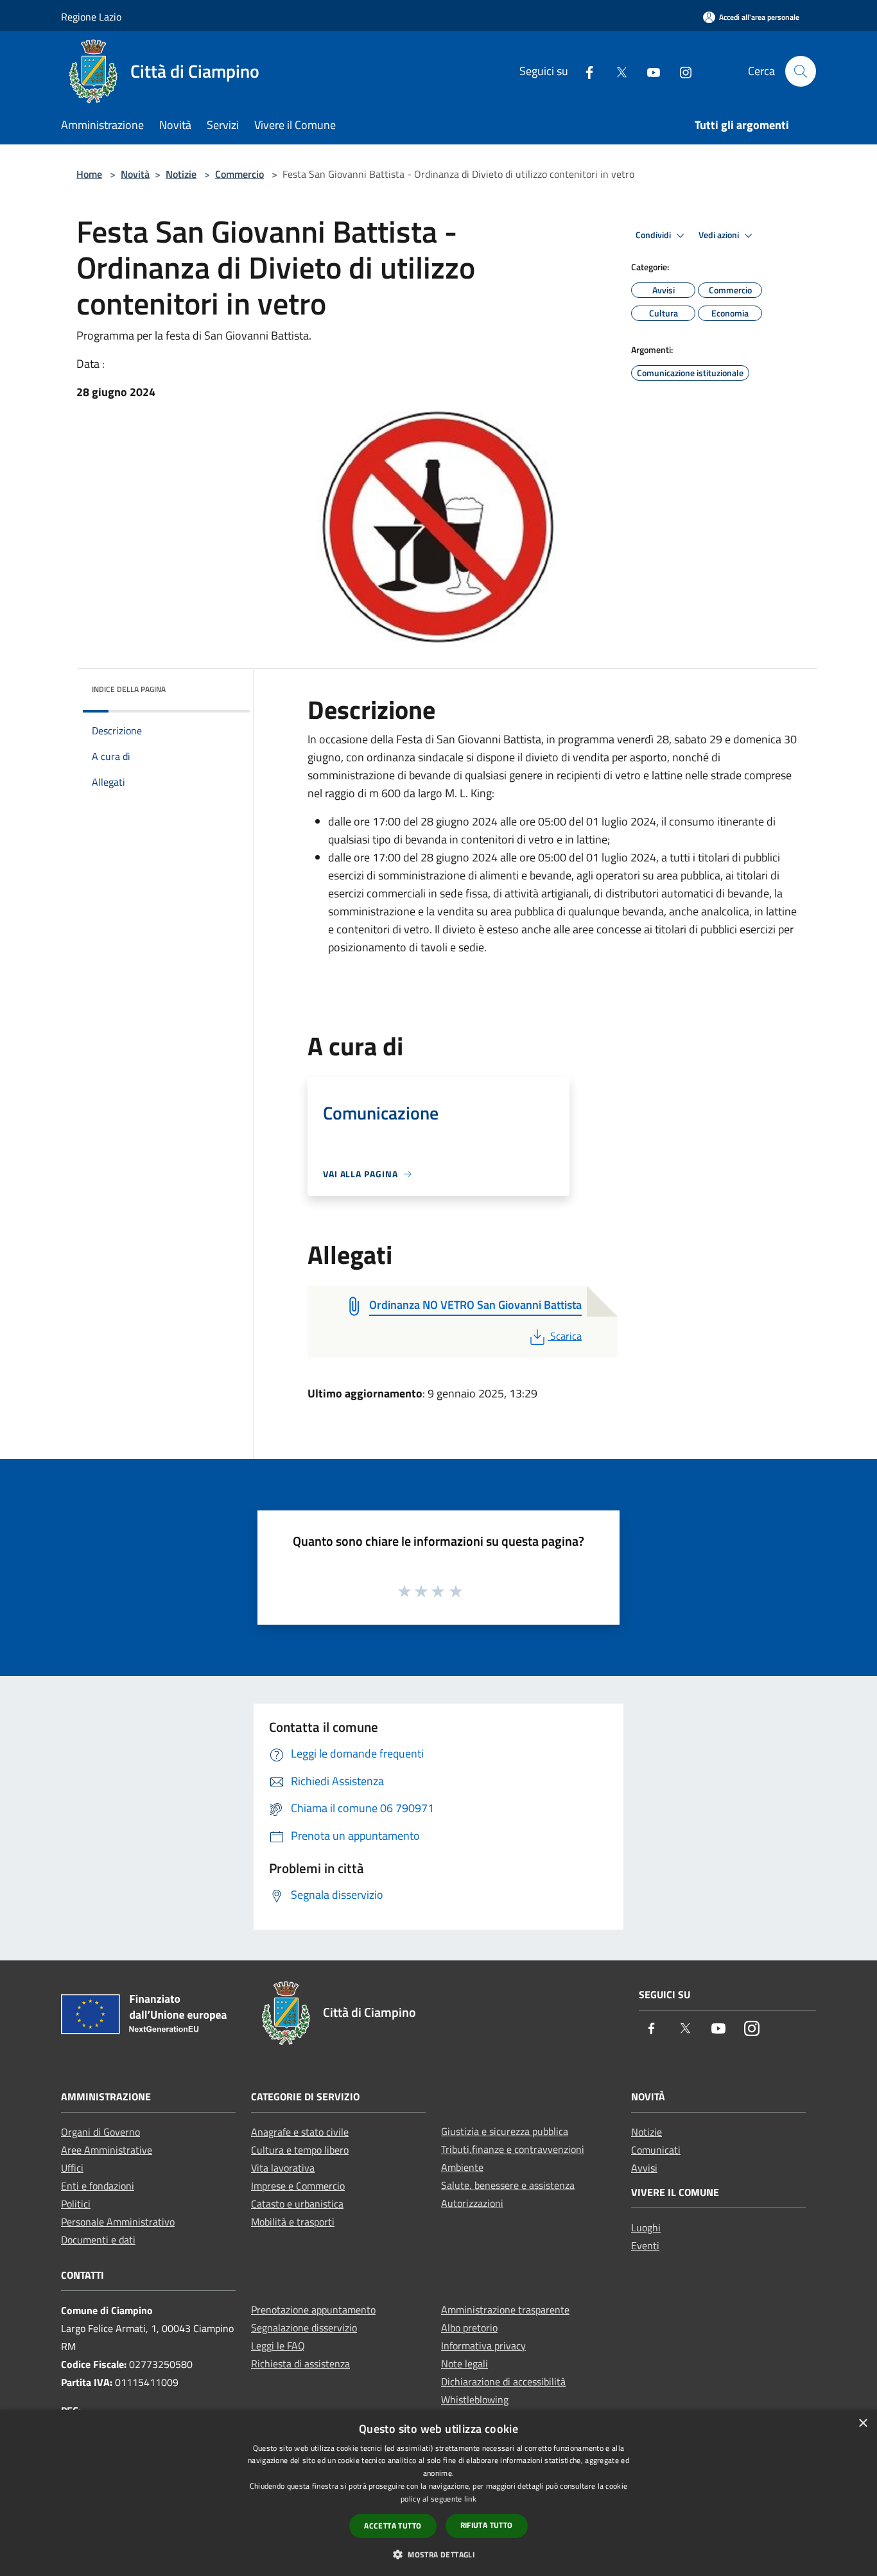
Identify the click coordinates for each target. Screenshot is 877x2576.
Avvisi (644, 2168)
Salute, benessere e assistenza (508, 2185)
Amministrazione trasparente (505, 2310)
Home (89, 174)
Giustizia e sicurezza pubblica (505, 2131)
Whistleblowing (475, 2399)
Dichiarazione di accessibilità (503, 2382)
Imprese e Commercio (298, 2186)
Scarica (566, 1336)
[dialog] (438, 2493)
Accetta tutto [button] (393, 2526)
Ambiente (462, 2167)
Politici (76, 2204)
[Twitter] (616, 71)
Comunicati (656, 2150)
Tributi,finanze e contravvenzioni (513, 2149)
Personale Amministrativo (118, 2222)
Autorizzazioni (472, 2203)
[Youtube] (648, 71)
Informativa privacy (483, 2346)
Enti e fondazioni (98, 2186)
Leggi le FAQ (278, 2346)
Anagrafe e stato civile (300, 2132)
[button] (438, 2554)
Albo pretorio (469, 2328)
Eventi (645, 2245)
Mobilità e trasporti (293, 2222)
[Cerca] (801, 71)
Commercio (239, 174)
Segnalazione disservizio (304, 2328)
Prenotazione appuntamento (313, 2310)
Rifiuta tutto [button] (487, 2525)
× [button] (863, 2424)
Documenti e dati (98, 2240)
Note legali (465, 2364)
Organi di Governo (100, 2132)
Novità (135, 174)
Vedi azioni (720, 235)
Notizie (181, 174)
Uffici (72, 2168)
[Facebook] (584, 71)
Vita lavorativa (283, 2168)
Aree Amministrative (107, 2150)
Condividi (654, 235)
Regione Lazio (91, 17)
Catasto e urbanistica (297, 2204)
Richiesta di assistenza (300, 2364)
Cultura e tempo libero (300, 2150)
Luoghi (646, 2227)
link (470, 2499)
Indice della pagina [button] (129, 689)
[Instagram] (681, 71)
